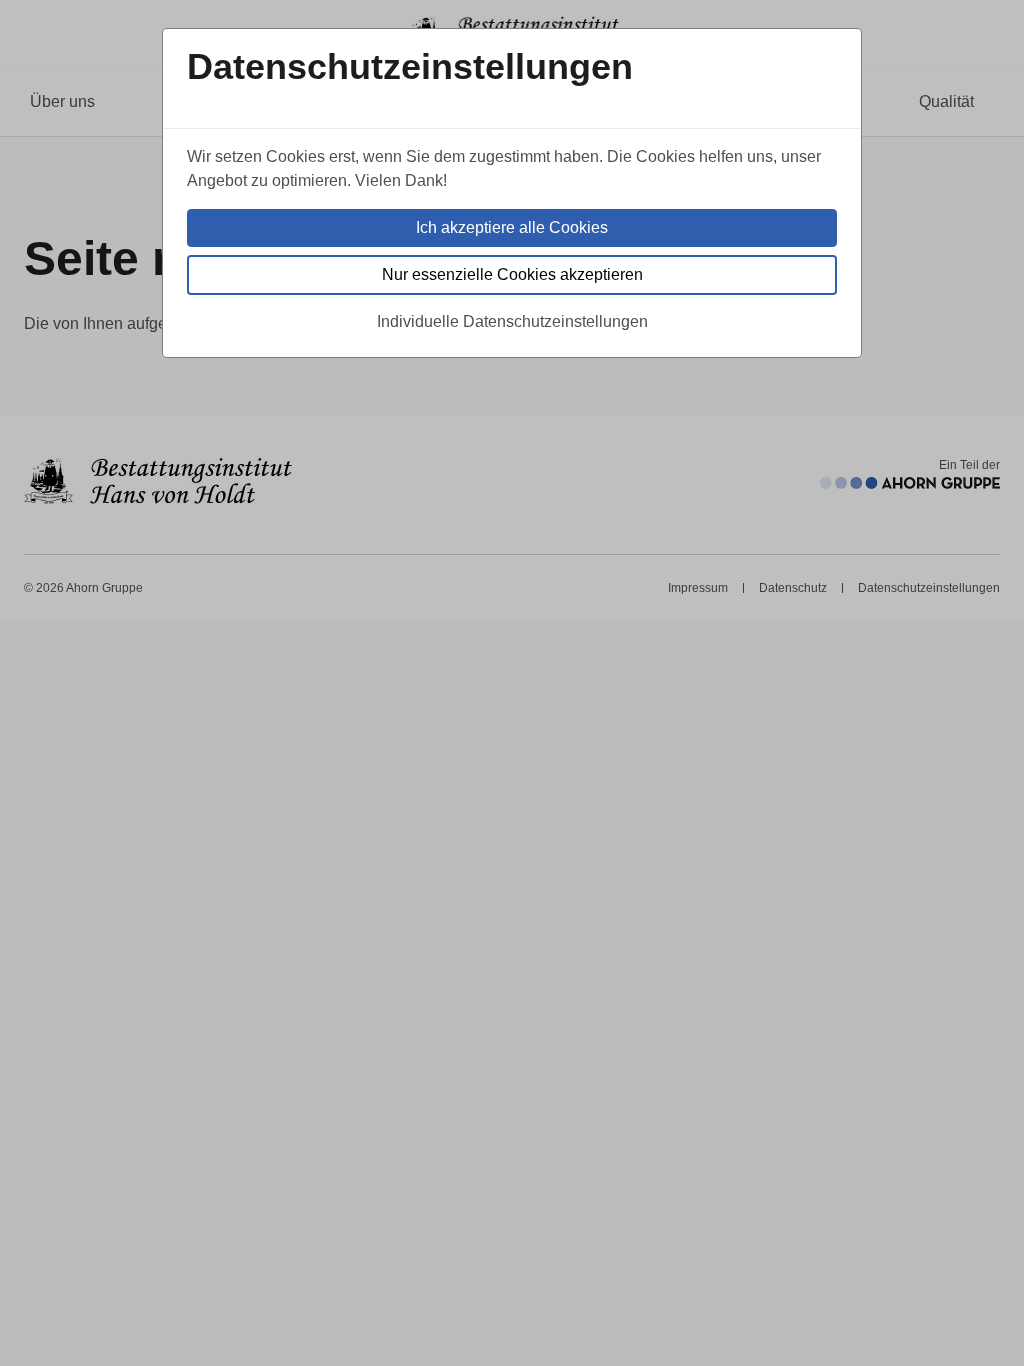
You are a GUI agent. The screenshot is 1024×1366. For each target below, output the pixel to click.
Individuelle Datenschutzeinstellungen (512, 321)
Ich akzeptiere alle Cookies (512, 227)
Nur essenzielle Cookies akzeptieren (512, 274)
